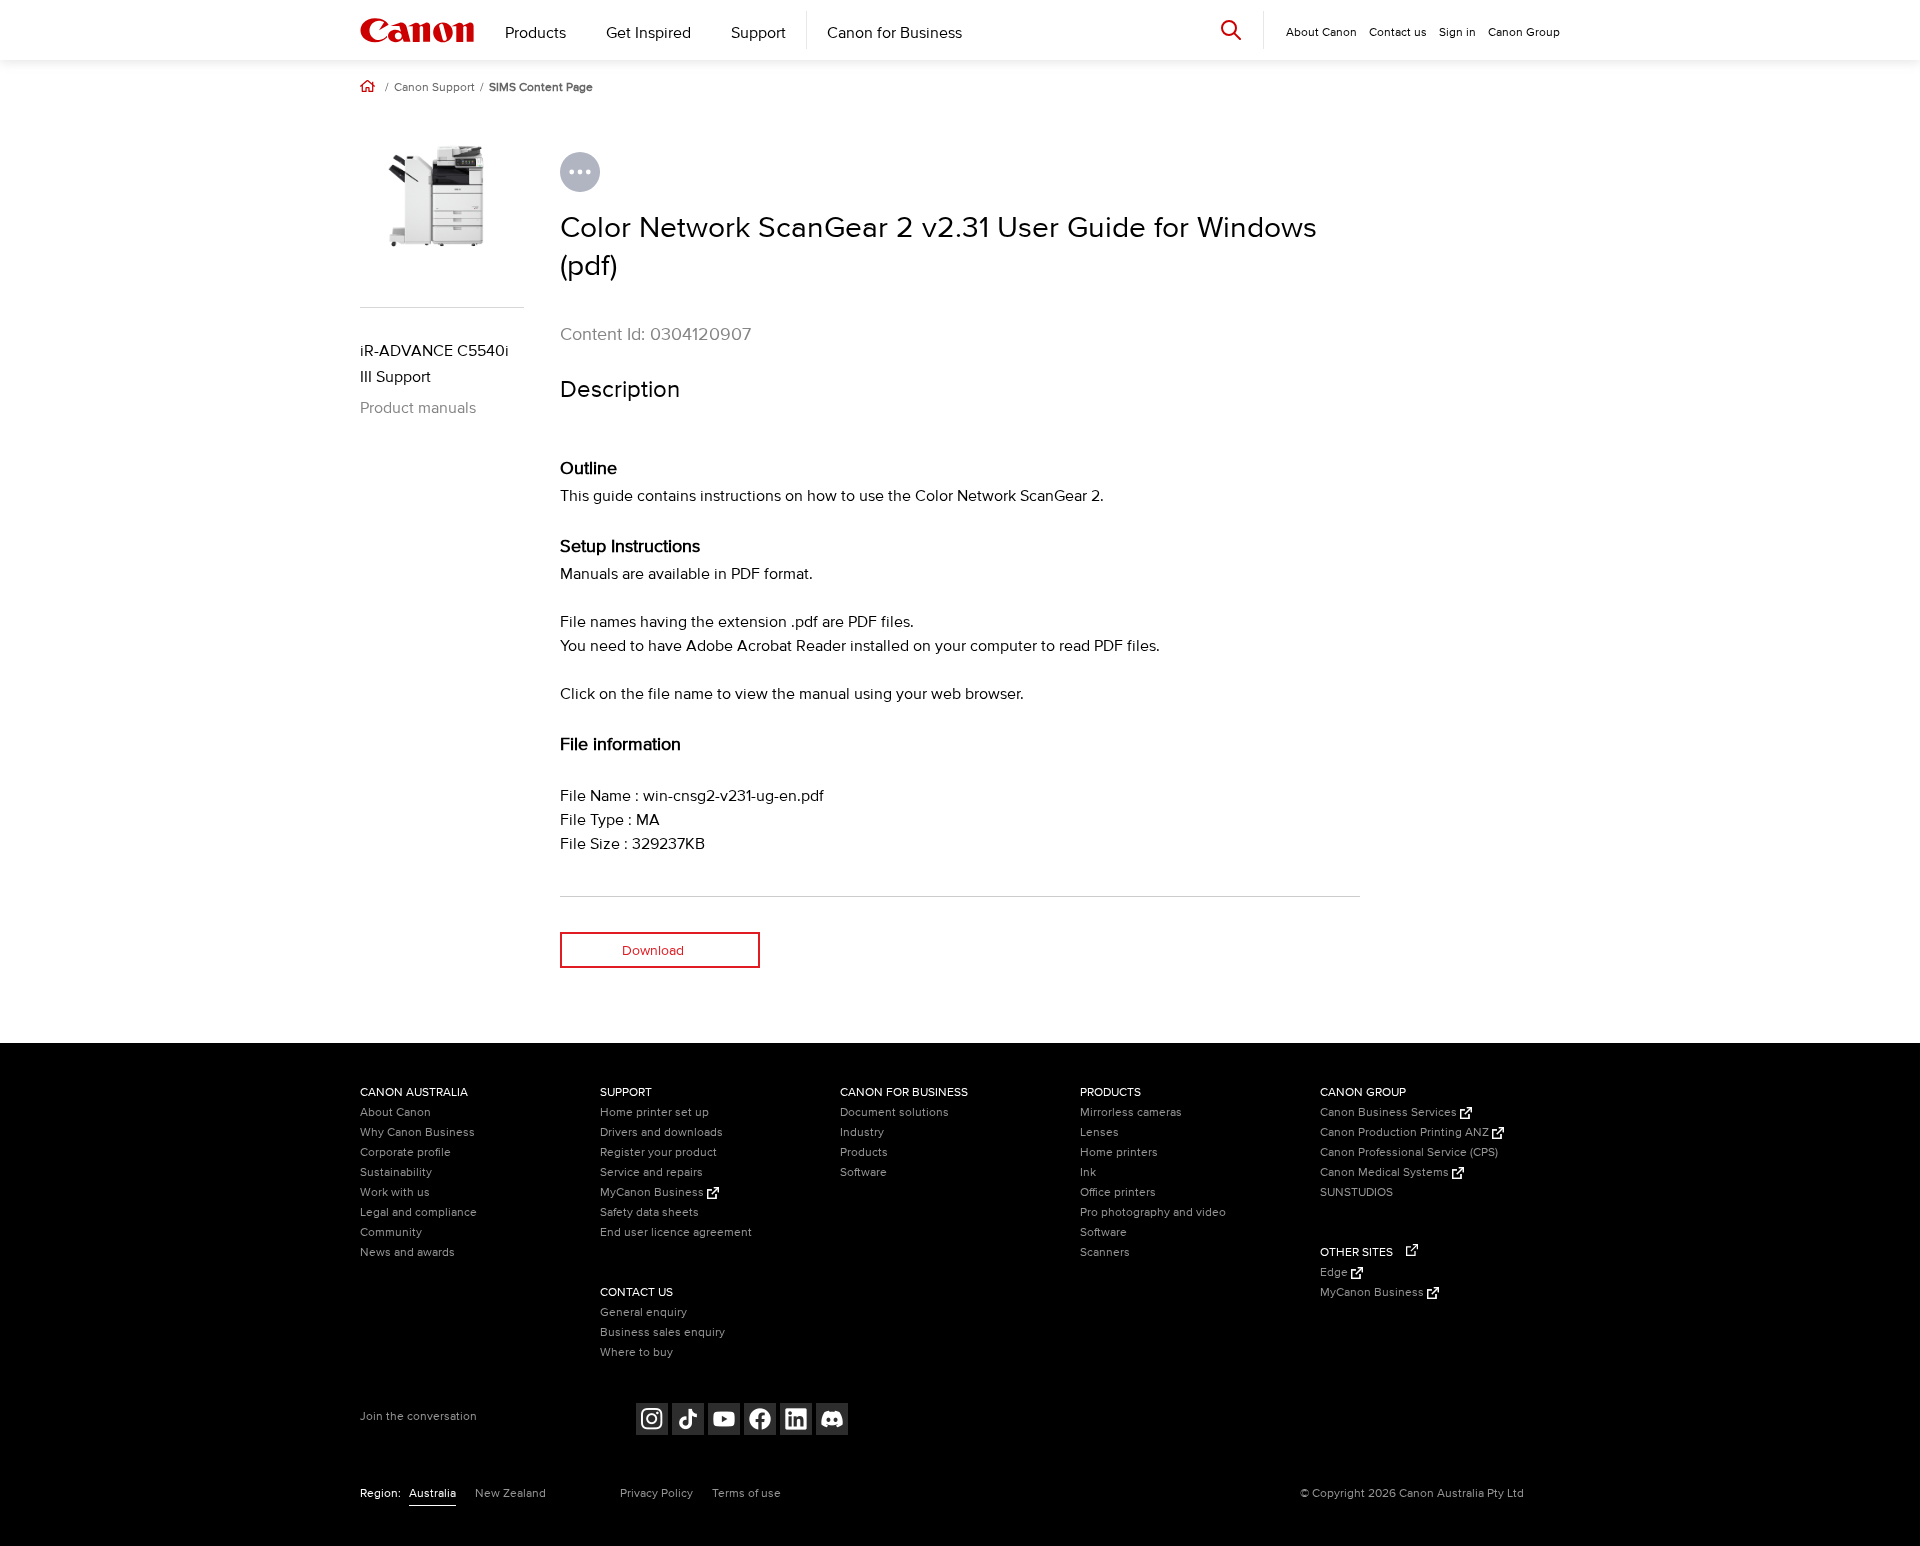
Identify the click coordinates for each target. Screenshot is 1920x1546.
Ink (1088, 1172)
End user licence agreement (676, 1232)
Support (758, 33)
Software (863, 1172)
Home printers (1119, 1152)
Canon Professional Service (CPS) (1409, 1152)
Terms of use (746, 1493)
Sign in (1457, 32)
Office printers (1118, 1192)
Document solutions (894, 1112)
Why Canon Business (417, 1132)
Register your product (658, 1152)
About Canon (395, 1112)
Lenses (1099, 1132)
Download (653, 950)
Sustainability (396, 1172)
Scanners (1105, 1252)
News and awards (407, 1252)
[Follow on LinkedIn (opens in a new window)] (796, 1421)
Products (535, 33)
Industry (862, 1132)
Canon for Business (894, 33)
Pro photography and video (1153, 1212)
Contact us (1398, 32)
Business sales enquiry (662, 1332)
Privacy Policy (656, 1493)
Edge (1335, 1272)
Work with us (395, 1192)
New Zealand (510, 1493)
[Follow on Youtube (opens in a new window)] (724, 1421)
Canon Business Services (1390, 1112)
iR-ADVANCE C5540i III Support (434, 364)
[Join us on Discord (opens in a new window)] (832, 1421)
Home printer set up (654, 1112)
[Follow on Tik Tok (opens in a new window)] (688, 1421)
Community (391, 1232)
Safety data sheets (649, 1212)
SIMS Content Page (541, 88)
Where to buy (636, 1352)
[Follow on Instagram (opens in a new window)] (652, 1421)
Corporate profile (405, 1152)
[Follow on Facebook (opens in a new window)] (760, 1421)
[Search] (1231, 29)
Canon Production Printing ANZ (1406, 1132)
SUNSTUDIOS (1356, 1192)
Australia (432, 1493)
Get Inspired (648, 33)
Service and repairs (651, 1172)
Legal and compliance (418, 1212)
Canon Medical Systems (1386, 1172)
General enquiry (643, 1312)
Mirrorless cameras (1131, 1112)
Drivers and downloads (661, 1132)
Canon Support (434, 88)
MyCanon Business (653, 1192)
